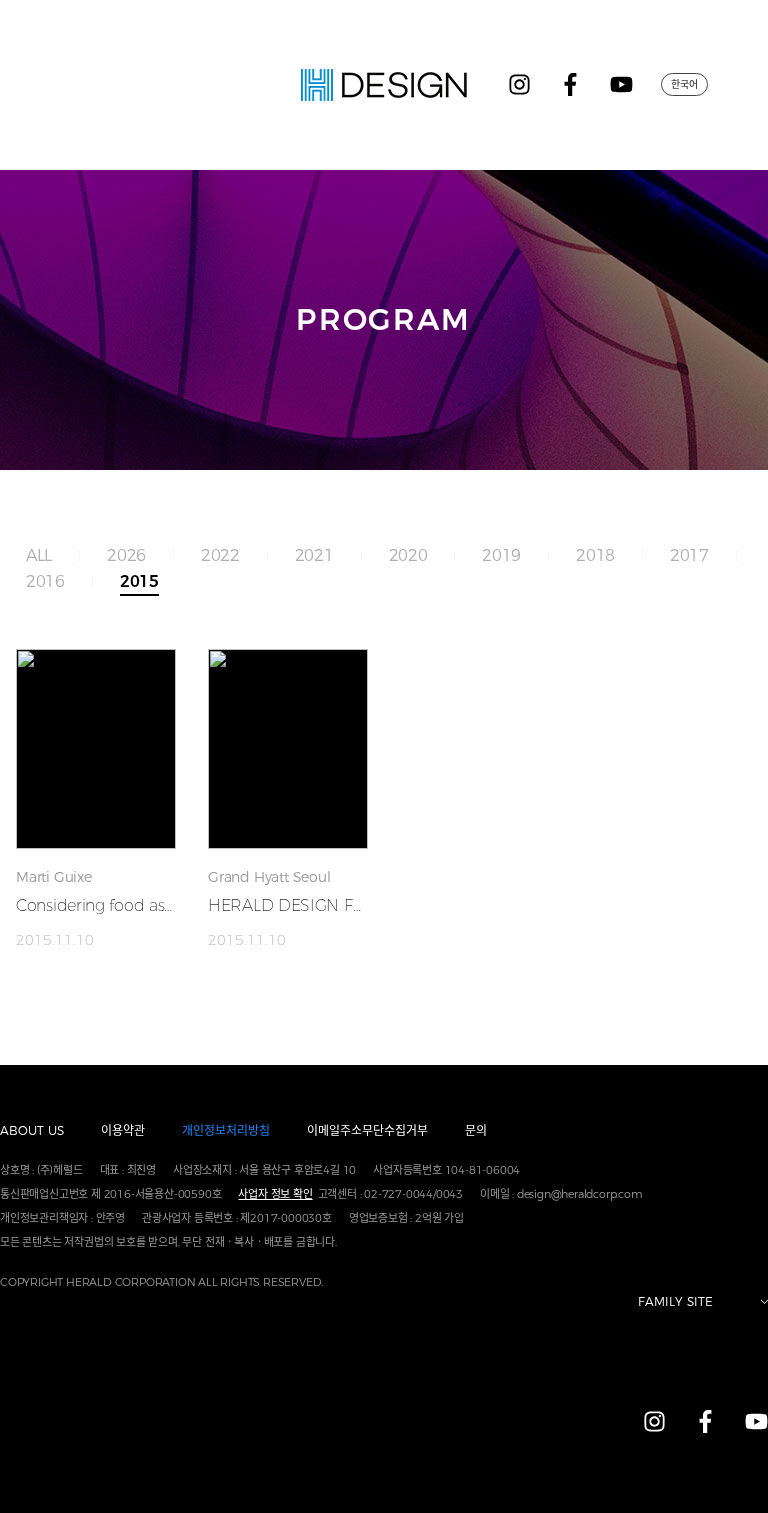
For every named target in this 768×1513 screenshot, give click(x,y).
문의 (476, 1130)
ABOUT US (32, 1130)
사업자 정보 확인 (275, 1194)
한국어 (684, 84)
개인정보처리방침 (226, 1130)
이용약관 (123, 1130)
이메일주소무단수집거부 (367, 1130)
